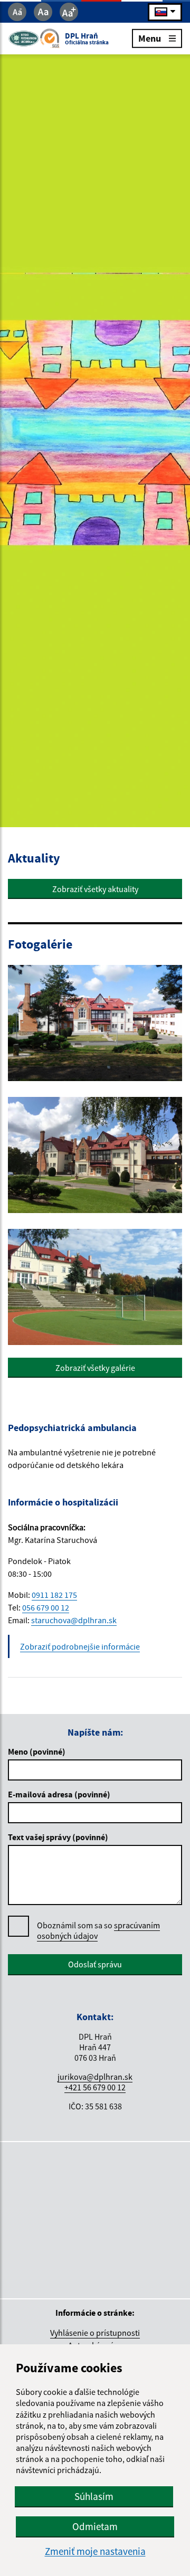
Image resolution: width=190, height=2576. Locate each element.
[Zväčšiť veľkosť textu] (69, 12)
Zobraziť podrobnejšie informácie (80, 1646)
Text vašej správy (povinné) (58, 1837)
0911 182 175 (54, 1595)
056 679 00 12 (46, 1607)
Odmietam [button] (95, 2526)
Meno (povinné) (37, 1751)
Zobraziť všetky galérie (95, 1368)
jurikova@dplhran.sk (95, 2077)
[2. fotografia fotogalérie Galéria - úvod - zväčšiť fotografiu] (95, 1155)
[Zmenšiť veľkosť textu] (17, 12)
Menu (150, 38)
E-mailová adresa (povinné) (59, 1794)
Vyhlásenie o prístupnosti (95, 2333)
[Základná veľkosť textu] (43, 12)
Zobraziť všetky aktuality (95, 889)
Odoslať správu (95, 1964)
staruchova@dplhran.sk (74, 1620)
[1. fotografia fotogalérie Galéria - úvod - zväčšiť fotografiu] (95, 1023)
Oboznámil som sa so (98, 1930)
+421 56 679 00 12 (95, 2087)
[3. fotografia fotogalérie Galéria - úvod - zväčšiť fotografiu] (95, 1287)
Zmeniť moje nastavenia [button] (95, 2551)
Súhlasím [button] (94, 2496)
